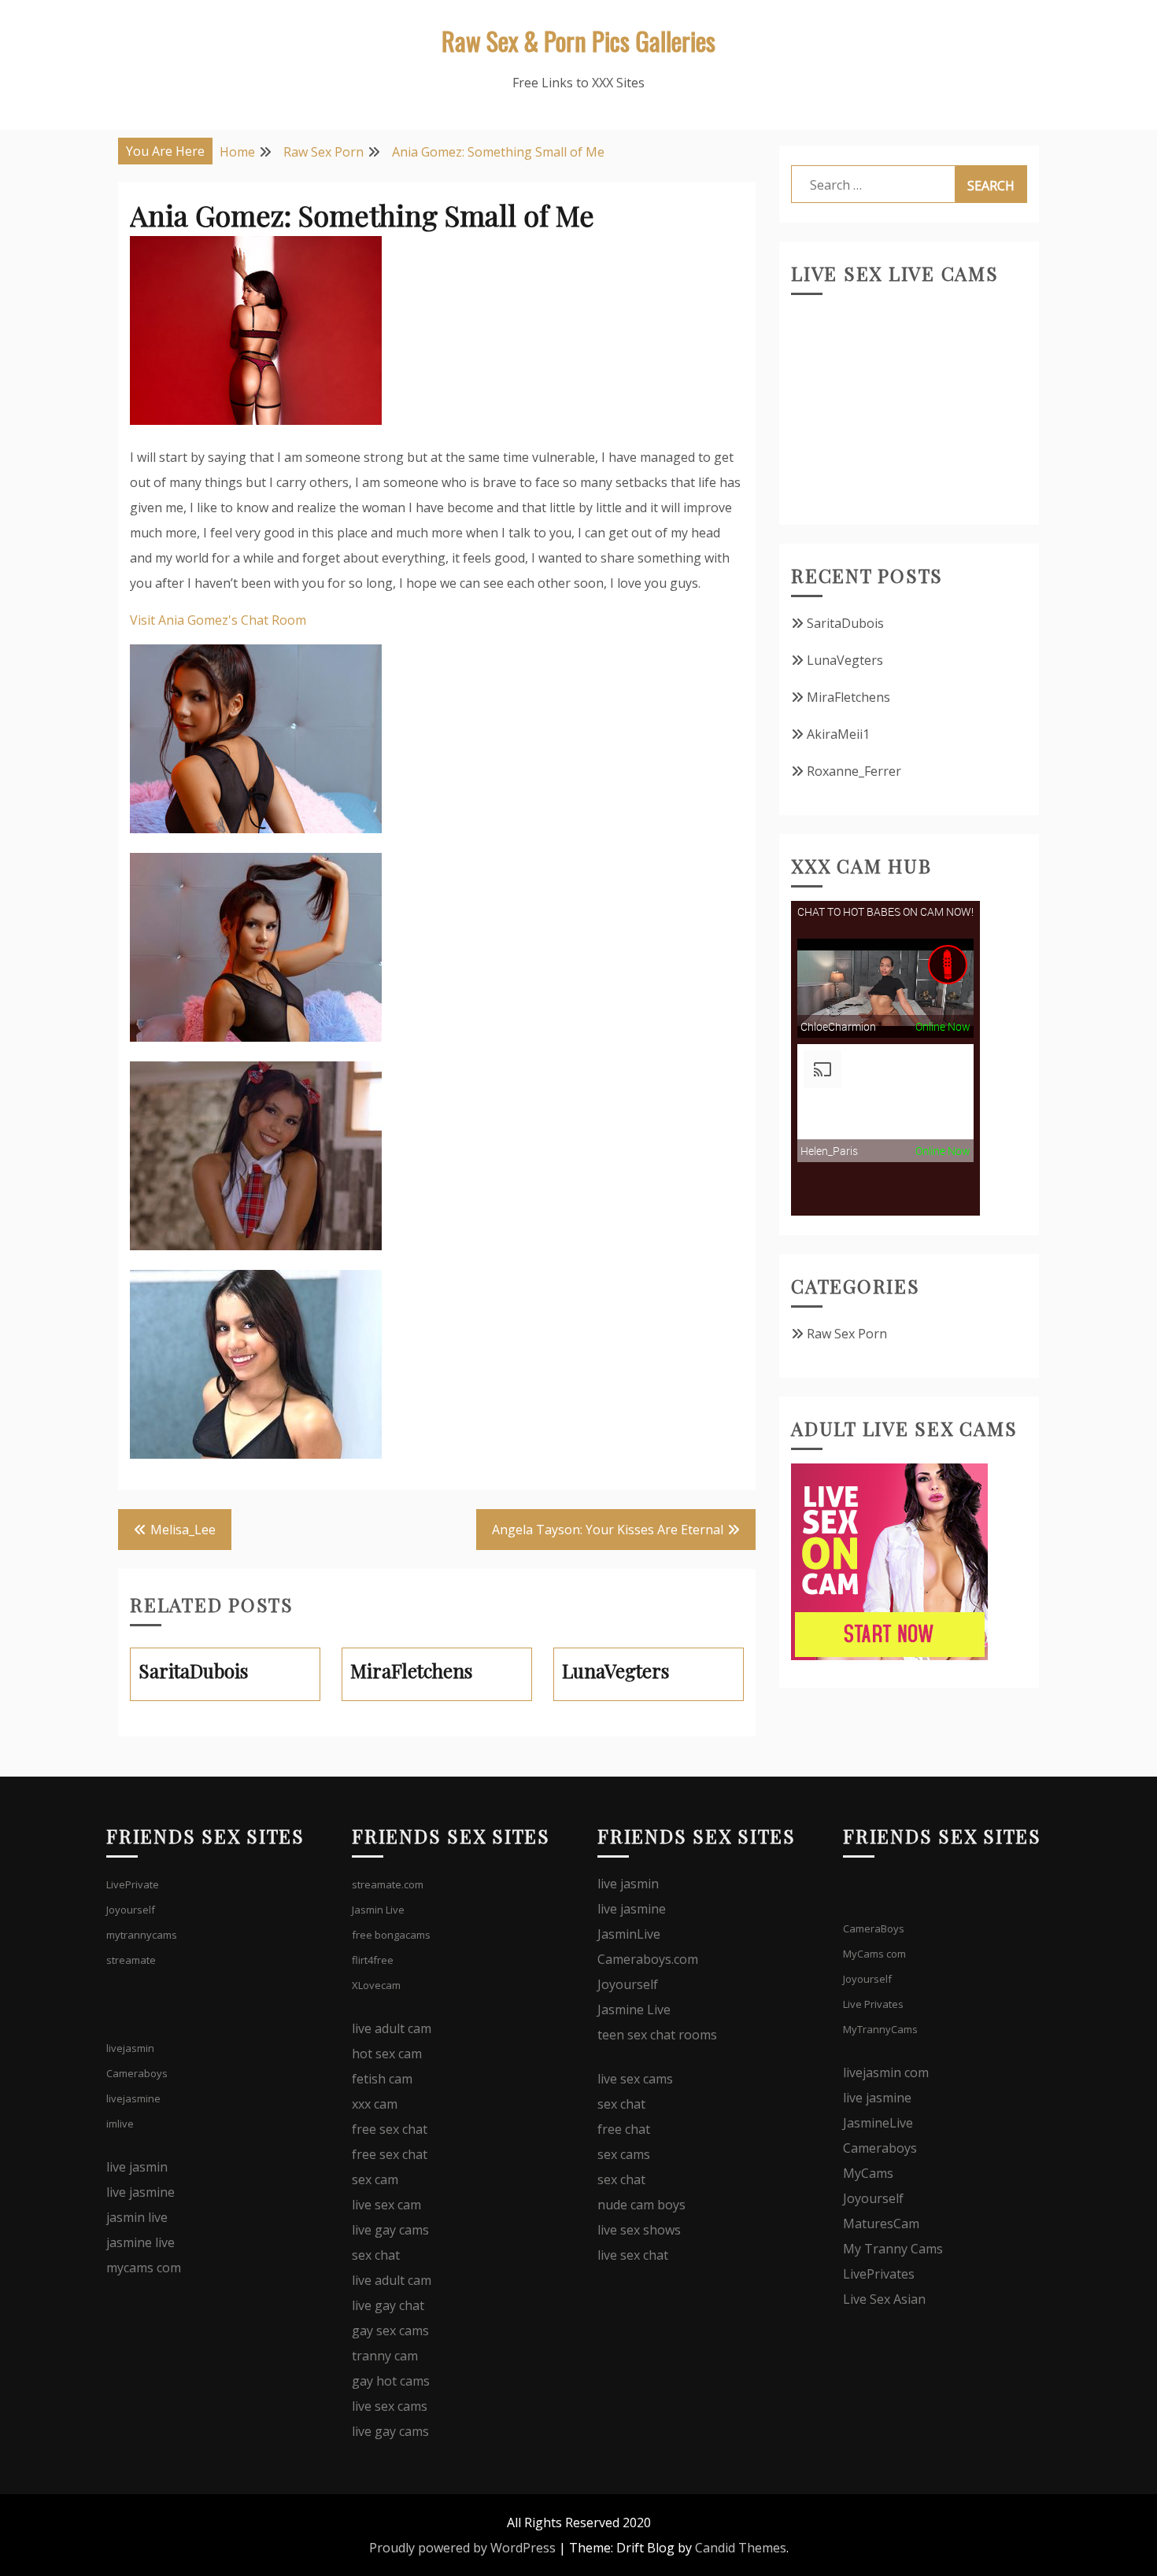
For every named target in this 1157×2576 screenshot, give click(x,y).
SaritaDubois (845, 623)
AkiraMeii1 (838, 734)
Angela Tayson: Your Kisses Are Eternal (608, 1530)
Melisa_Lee (183, 1530)
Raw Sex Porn (847, 1334)
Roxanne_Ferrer (854, 771)
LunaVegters (845, 660)
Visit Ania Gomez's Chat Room (218, 620)
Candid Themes (741, 2548)
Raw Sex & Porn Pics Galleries (578, 41)
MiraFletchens (848, 697)
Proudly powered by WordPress (462, 2548)
